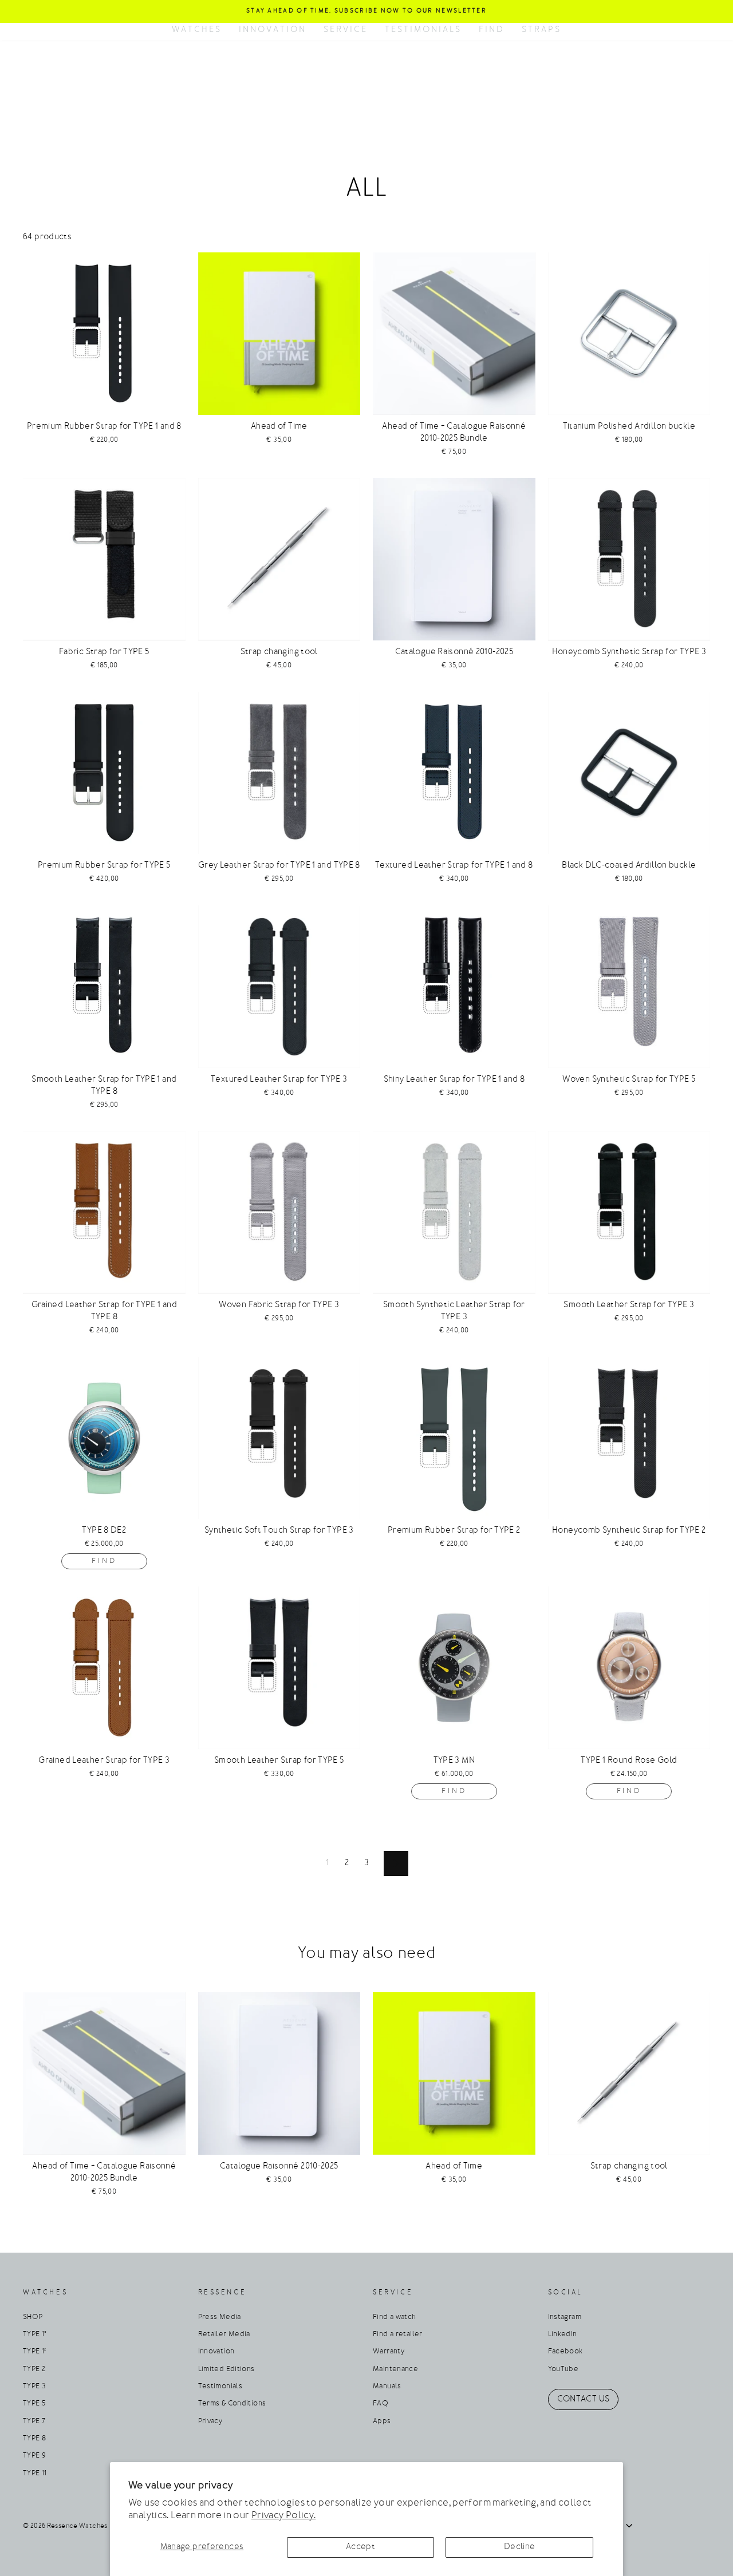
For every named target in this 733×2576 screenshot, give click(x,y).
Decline (520, 2547)
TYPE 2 (34, 2369)
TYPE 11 (35, 2474)
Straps (541, 30)
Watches (197, 30)
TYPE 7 (34, 2421)
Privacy (210, 2421)
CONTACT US (584, 2399)
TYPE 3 (34, 2387)
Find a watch (395, 2317)
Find (492, 30)
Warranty (389, 2352)
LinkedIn (563, 2334)
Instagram (565, 2317)
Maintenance (395, 2369)
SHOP (33, 2317)
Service (346, 30)
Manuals (387, 2387)
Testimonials (423, 30)
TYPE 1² (35, 2352)
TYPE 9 (34, 2456)
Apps (382, 2421)
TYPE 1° (35, 2334)
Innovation (273, 30)
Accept (360, 2547)
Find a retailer (398, 2334)
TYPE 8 (34, 2439)
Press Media (220, 2317)
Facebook (565, 2352)
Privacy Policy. (284, 2516)
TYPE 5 (34, 2404)
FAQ (381, 2404)
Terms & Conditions (232, 2404)
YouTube (563, 2369)
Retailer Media (224, 2334)
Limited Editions (226, 2369)
